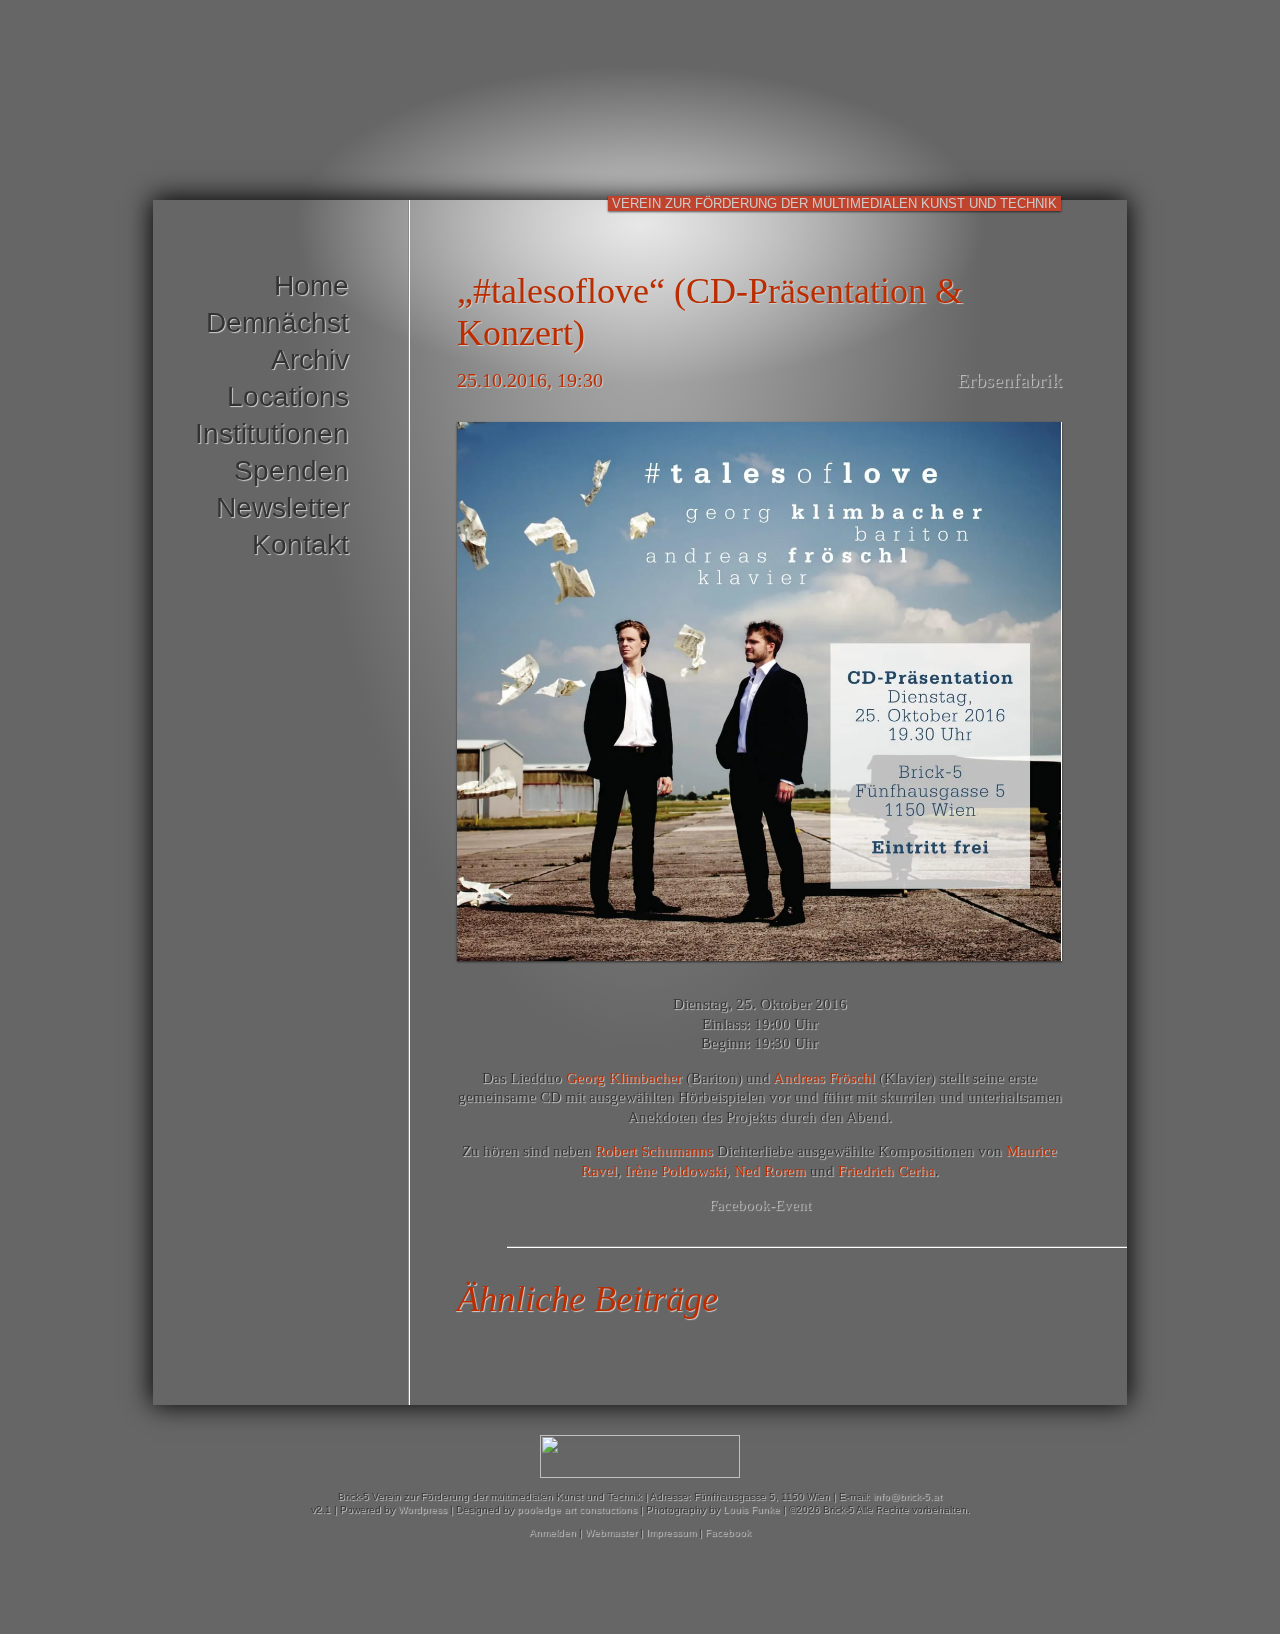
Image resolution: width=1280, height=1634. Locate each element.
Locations (288, 396)
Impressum (671, 1532)
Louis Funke (751, 1509)
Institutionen (272, 433)
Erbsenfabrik (1009, 380)
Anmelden (552, 1532)
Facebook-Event (760, 1205)
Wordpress (422, 1509)
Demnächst (277, 322)
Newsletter (282, 507)
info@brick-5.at (907, 1496)
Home (311, 285)
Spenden (291, 470)
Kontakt (300, 544)
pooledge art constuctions (577, 1509)
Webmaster (611, 1532)
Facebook (728, 1532)
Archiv (310, 359)
